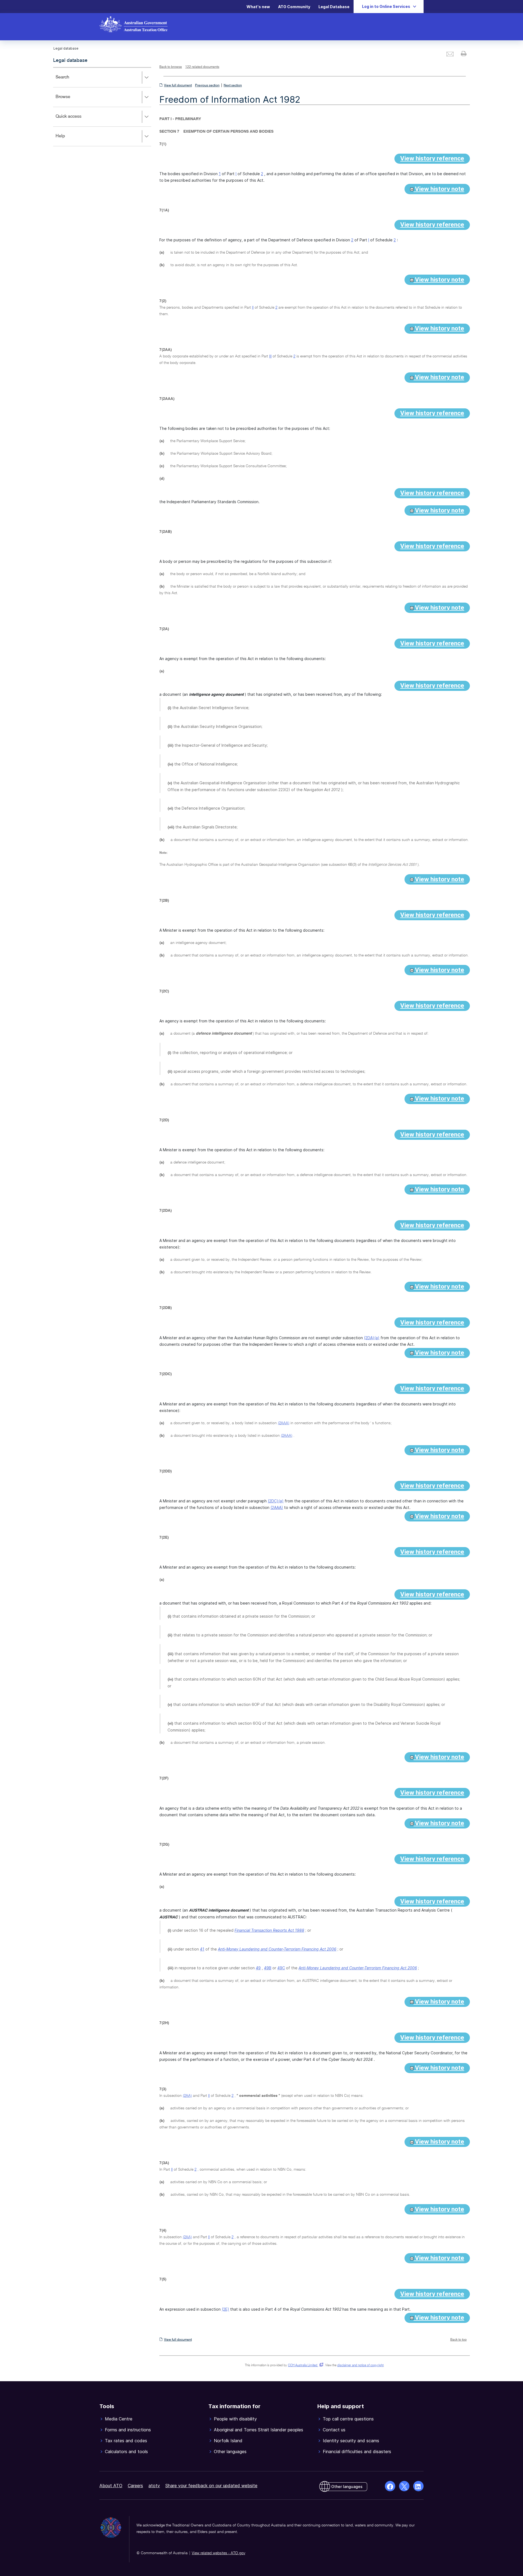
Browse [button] (71, 101)
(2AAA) (284, 1423)
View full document (178, 86)
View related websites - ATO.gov (218, 2553)
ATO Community (294, 7)
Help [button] (68, 140)
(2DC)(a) (276, 1501)
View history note (439, 189)
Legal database (70, 60)
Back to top (458, 2340)
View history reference (432, 158)
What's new (258, 7)
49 (258, 1968)
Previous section (207, 86)
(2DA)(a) (372, 1338)
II (253, 308)
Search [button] (70, 81)
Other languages (347, 2487)
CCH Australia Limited (305, 2365)
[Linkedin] (418, 2486)
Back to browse (171, 67)
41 (202, 1949)
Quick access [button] (76, 120)
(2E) (225, 2309)
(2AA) (187, 2096)
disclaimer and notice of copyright (360, 2365)
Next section (233, 86)
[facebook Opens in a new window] (390, 2486)
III (270, 356)
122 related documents (202, 67)
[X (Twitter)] (404, 2486)
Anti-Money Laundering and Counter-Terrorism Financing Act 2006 (277, 1949)
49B (268, 1968)
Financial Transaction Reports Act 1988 (269, 1930)
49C (281, 1968)
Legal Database (334, 7)
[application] (102, 107)
